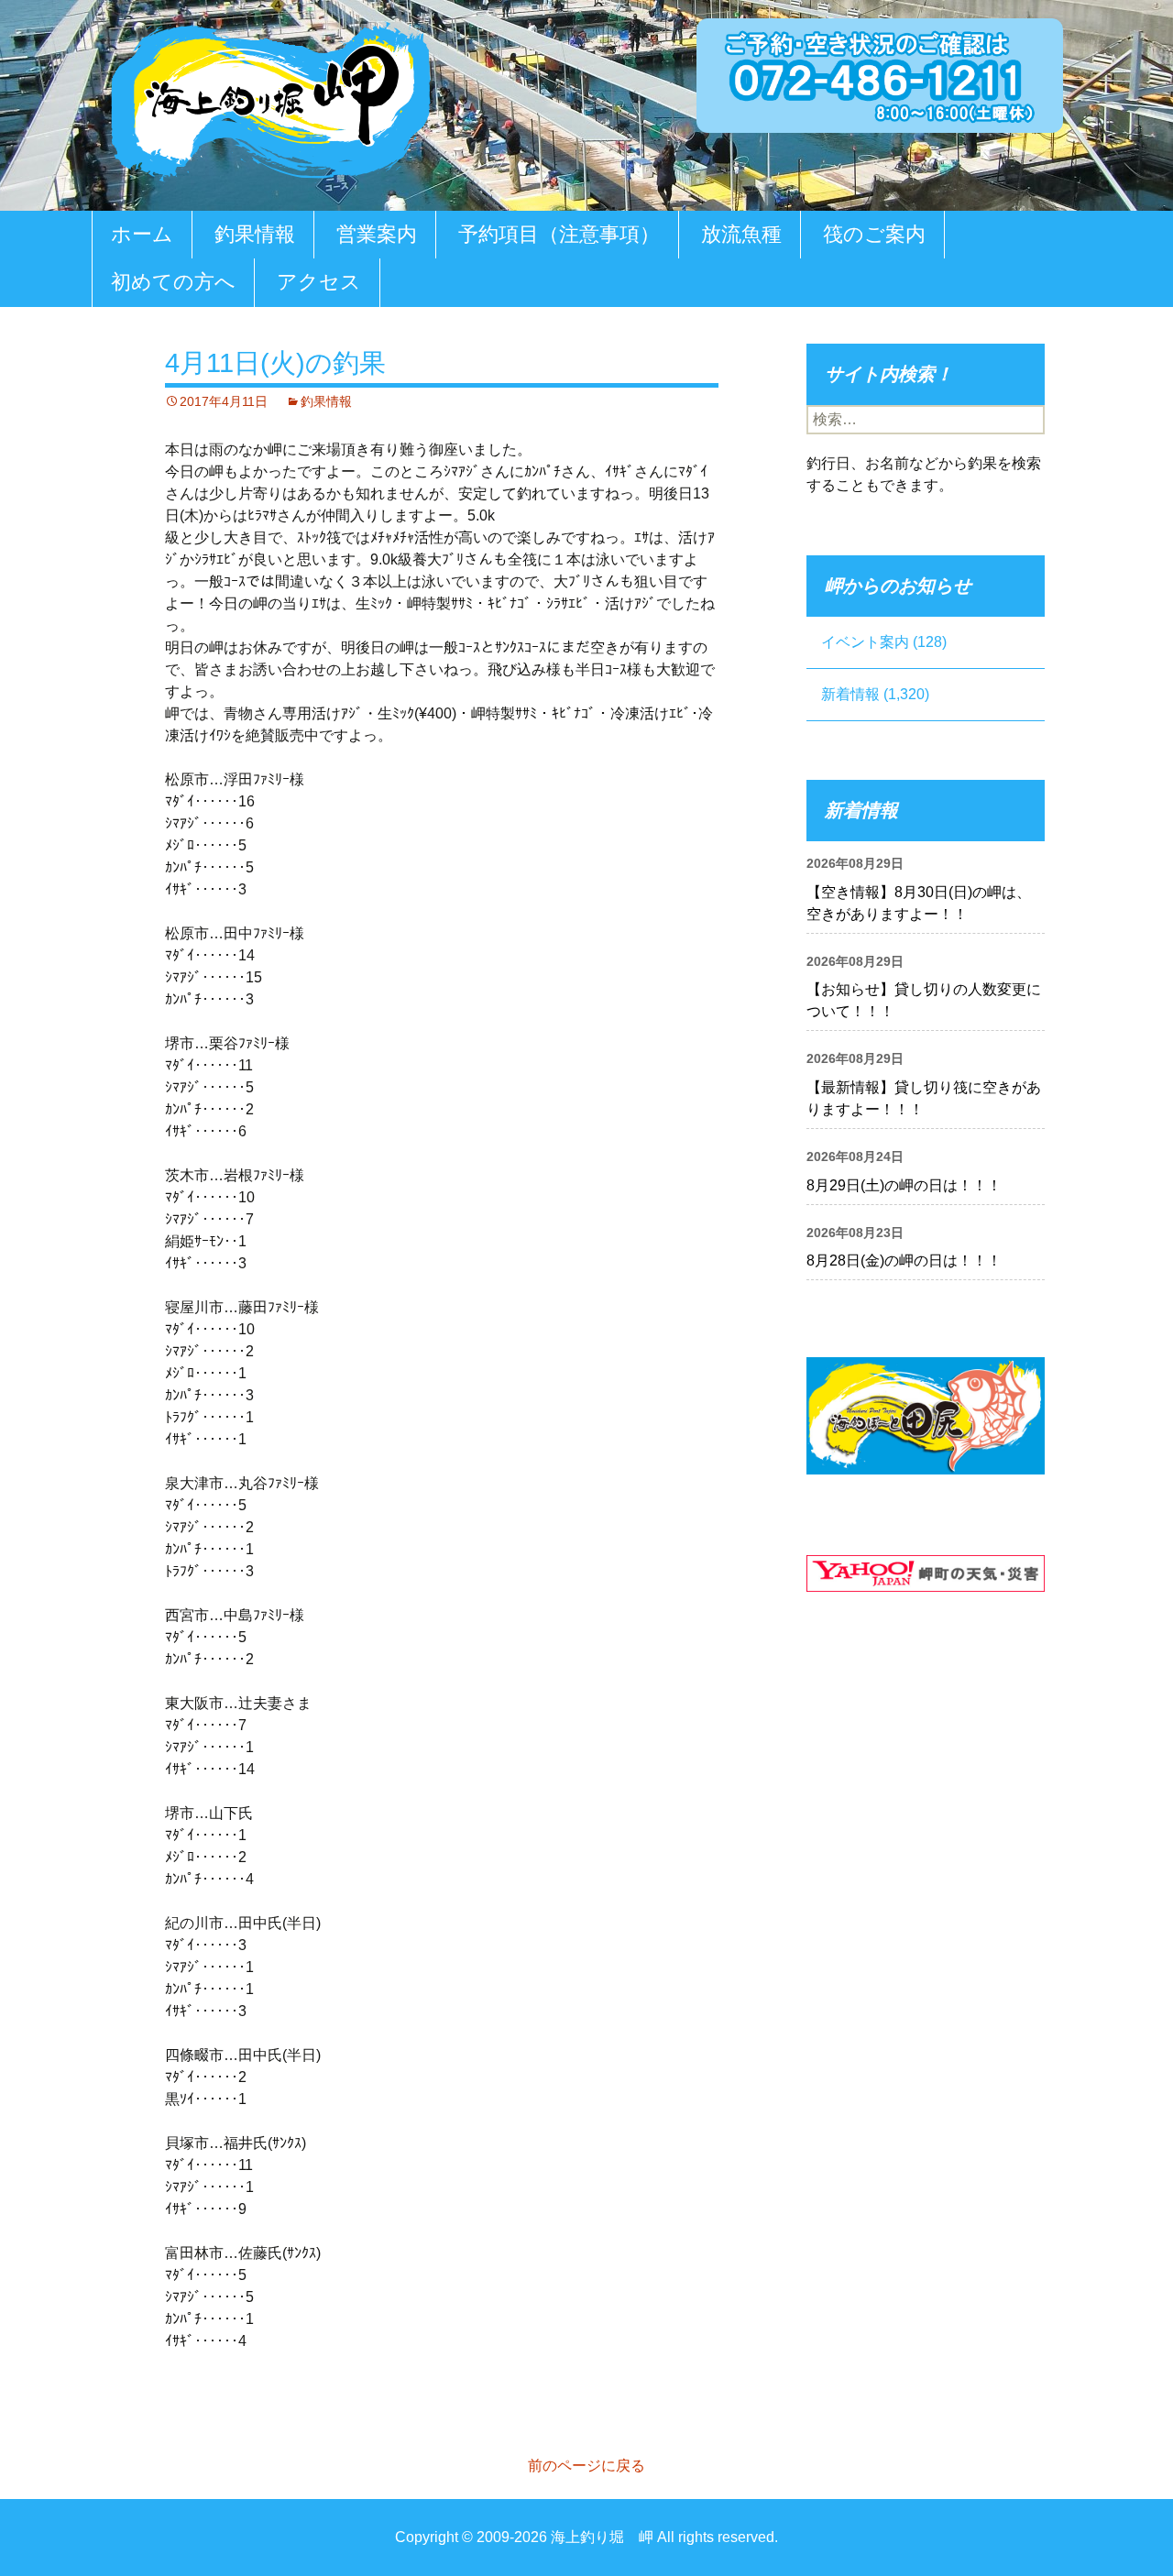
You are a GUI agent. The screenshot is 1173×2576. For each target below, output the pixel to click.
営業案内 (377, 234)
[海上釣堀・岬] (270, 98)
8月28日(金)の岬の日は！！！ (904, 1261)
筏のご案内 (874, 234)
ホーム (142, 234)
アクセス (319, 282)
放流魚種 (741, 234)
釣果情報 (255, 234)
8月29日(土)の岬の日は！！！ (904, 1185)
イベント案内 (865, 642)
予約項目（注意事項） (559, 234)
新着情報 (850, 694)
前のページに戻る (586, 2466)
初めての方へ (173, 282)
